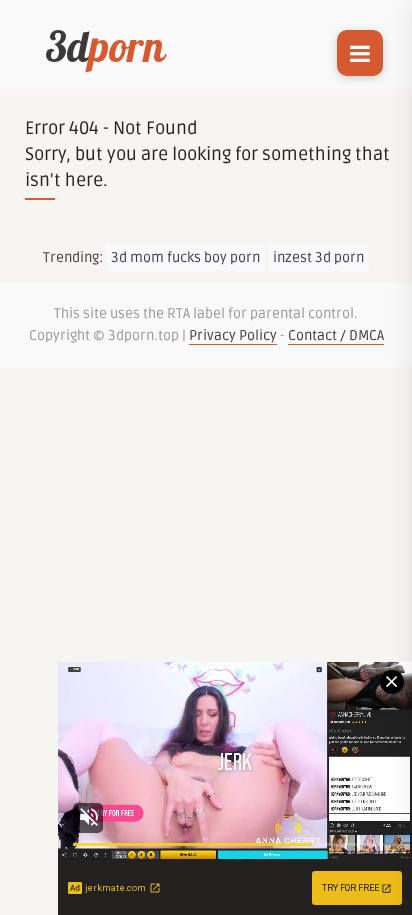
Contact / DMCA (336, 335)
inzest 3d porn (318, 257)
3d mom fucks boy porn (185, 257)
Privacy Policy (233, 335)
